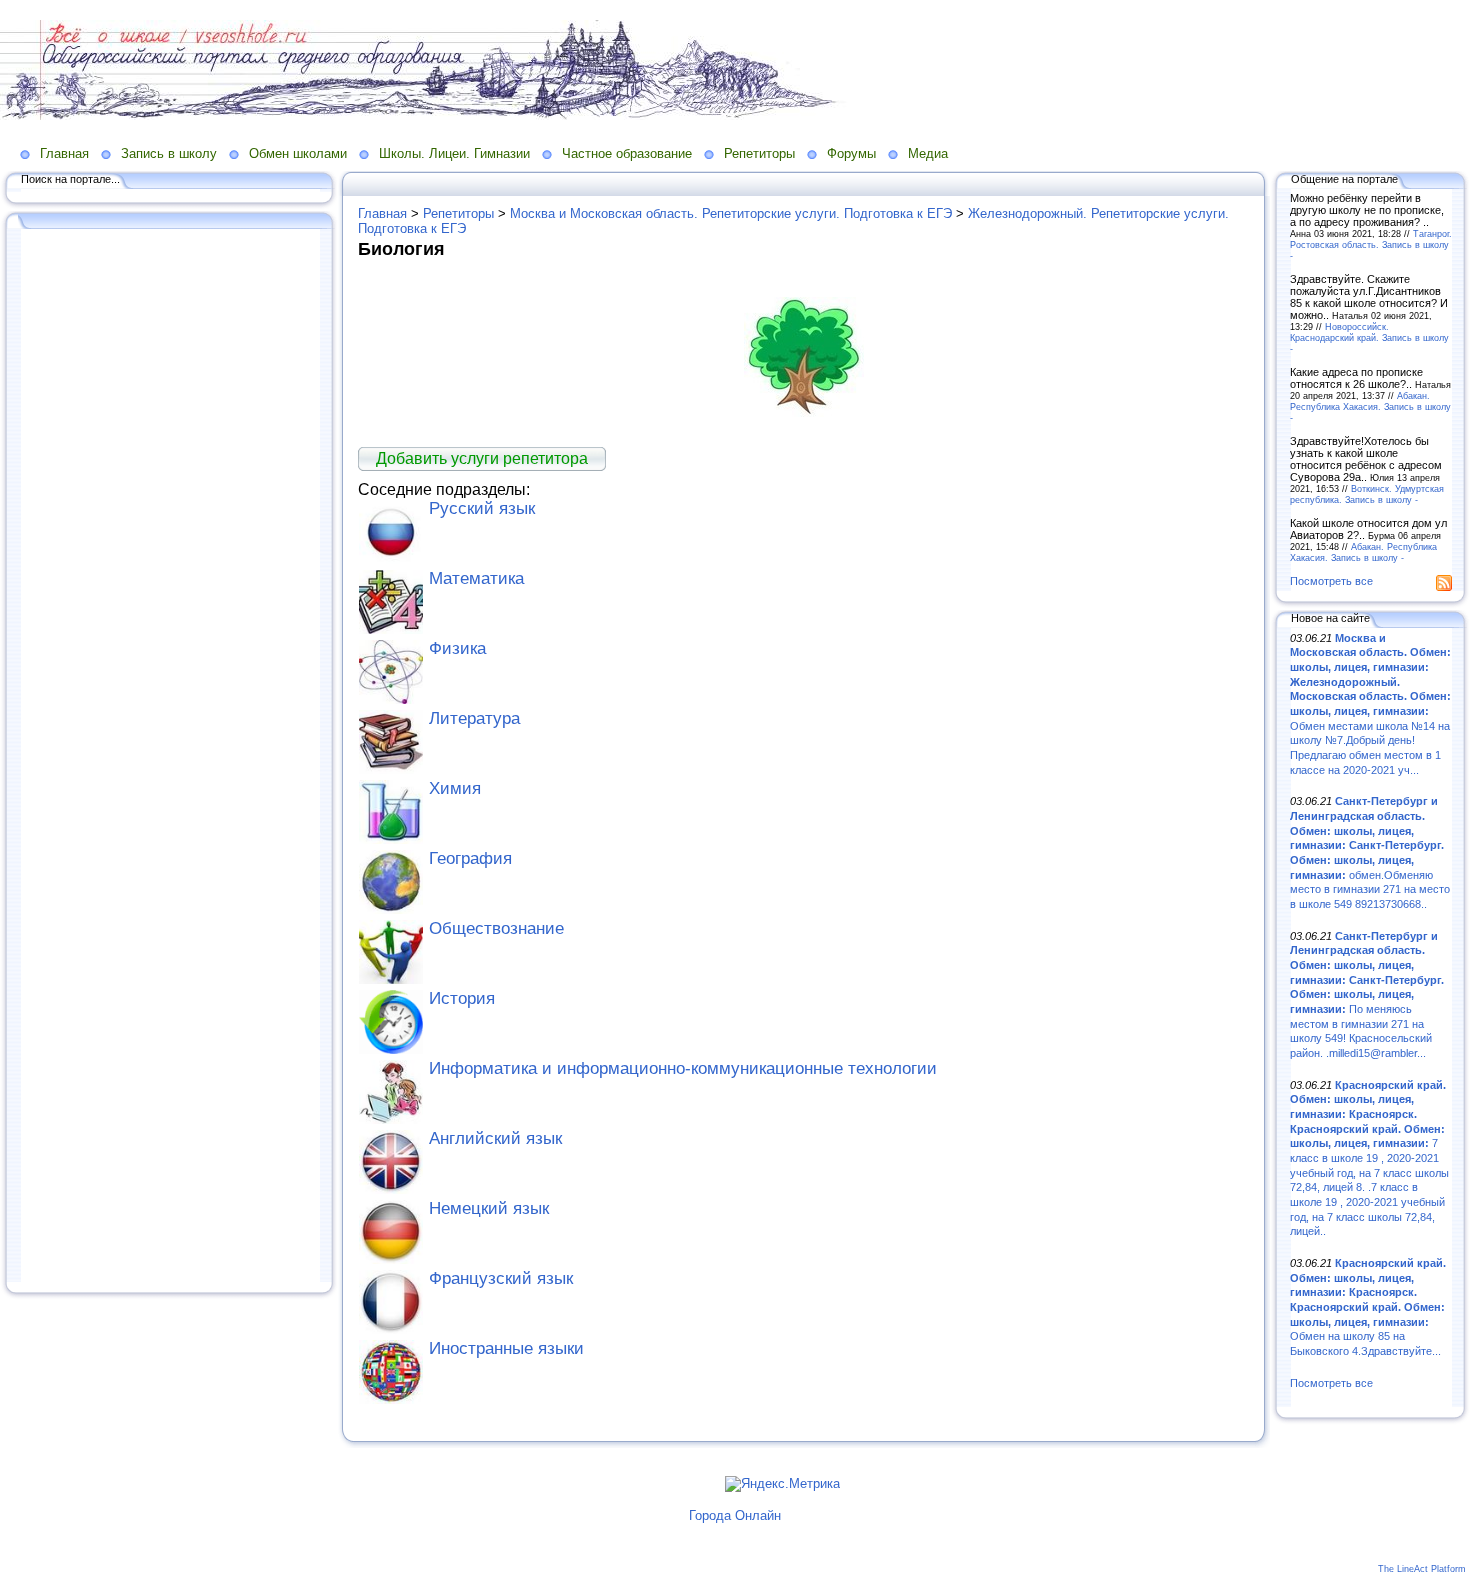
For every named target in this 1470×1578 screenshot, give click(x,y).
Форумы (851, 153)
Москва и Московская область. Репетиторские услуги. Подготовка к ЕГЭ (731, 213)
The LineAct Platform (1422, 1569)
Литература (474, 718)
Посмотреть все (1331, 581)
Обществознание (496, 928)
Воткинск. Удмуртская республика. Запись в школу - (1367, 494)
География (470, 858)
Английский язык (495, 1138)
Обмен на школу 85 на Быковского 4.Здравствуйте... (1368, 1307)
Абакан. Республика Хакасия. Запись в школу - (1370, 406)
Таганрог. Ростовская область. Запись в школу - (1371, 244)
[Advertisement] (170, 757)
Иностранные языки (506, 1348)
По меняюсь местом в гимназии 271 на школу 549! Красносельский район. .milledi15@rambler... (1367, 994)
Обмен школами (298, 153)
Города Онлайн (735, 1515)
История (462, 998)
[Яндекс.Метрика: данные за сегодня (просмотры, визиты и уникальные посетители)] (782, 1484)
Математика (476, 578)
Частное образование (627, 153)
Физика (457, 648)
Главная (64, 153)
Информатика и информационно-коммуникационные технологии (683, 1068)
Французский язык (501, 1278)
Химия (455, 788)
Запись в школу (169, 153)
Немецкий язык (489, 1208)
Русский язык (482, 508)
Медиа (928, 153)
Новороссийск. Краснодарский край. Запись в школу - (1369, 337)
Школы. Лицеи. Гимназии (454, 153)
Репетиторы (759, 153)
